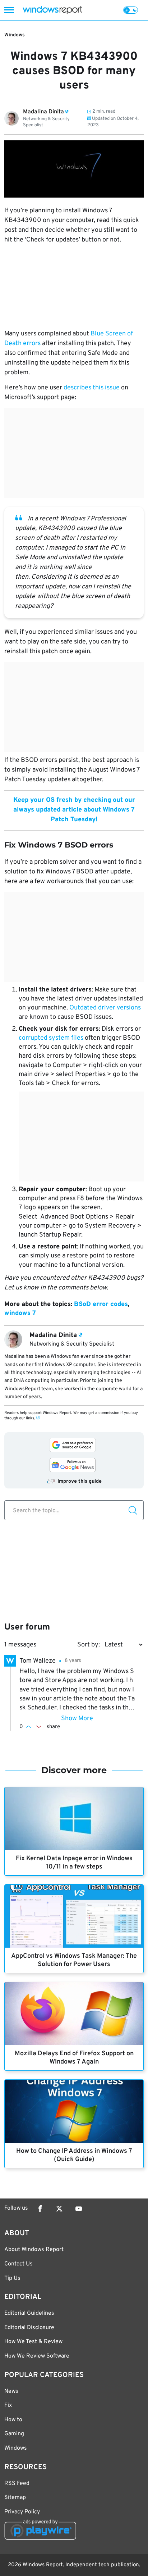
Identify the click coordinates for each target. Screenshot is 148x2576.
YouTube (79, 2209)
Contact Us (18, 2264)
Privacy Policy (22, 2512)
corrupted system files (51, 1038)
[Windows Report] (52, 10)
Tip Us (12, 2278)
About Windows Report (34, 2250)
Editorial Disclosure (29, 2328)
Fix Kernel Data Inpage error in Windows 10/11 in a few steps (74, 1863)
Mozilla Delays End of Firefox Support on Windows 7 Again (74, 2058)
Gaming (14, 2434)
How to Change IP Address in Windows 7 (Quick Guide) (74, 2155)
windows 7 (20, 1313)
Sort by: (89, 1645)
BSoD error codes (101, 1304)
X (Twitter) (59, 2209)
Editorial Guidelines (29, 2313)
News (11, 2391)
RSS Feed (17, 2484)
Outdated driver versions (105, 1008)
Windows (15, 35)
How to (13, 2420)
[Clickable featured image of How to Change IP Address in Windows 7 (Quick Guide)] (74, 2111)
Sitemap (15, 2498)
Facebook (40, 2209)
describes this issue (92, 388)
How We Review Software (37, 2356)
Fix (8, 2405)
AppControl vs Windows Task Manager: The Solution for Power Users (74, 1960)
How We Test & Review (33, 2342)
